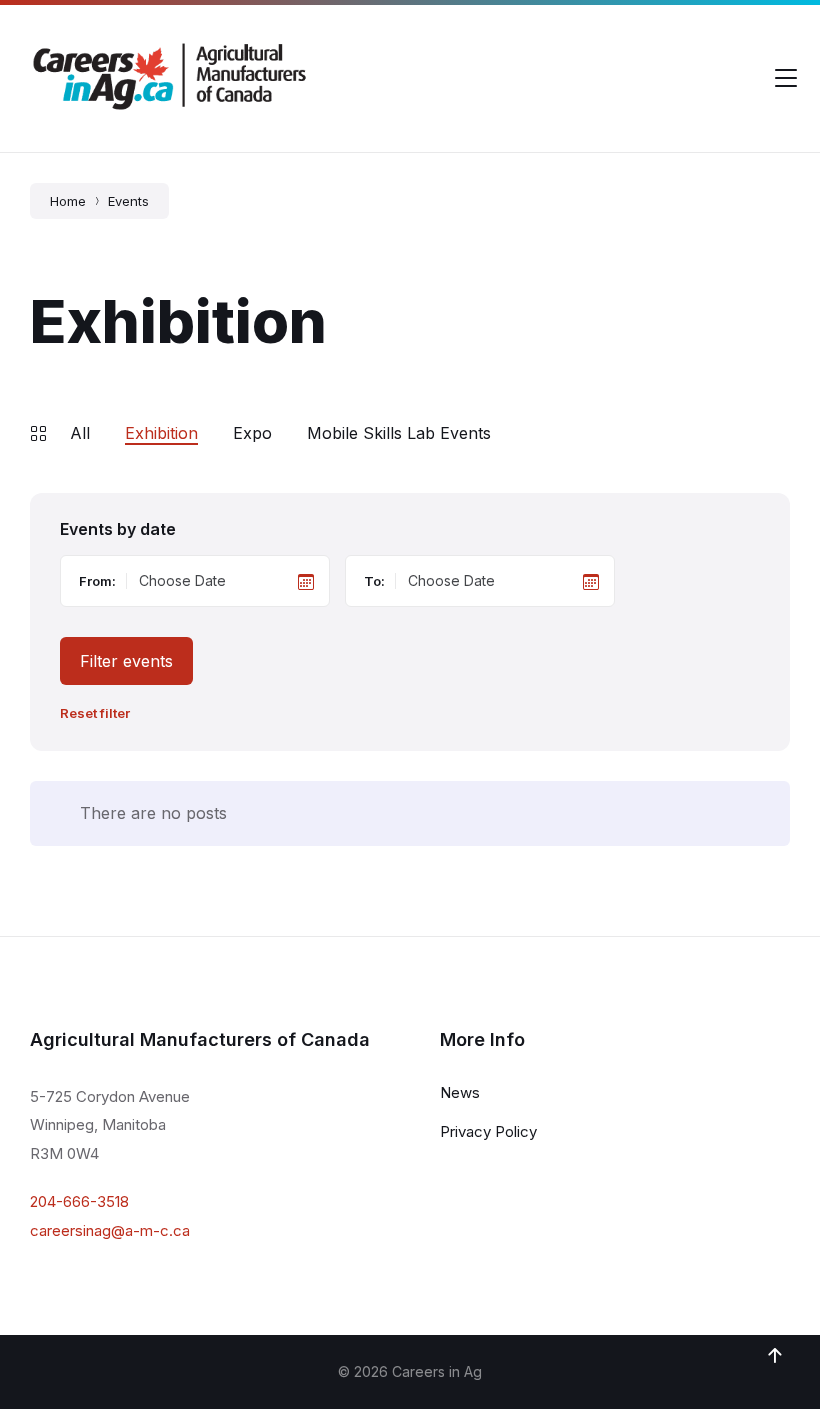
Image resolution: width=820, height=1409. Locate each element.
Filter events (126, 661)
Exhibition (161, 433)
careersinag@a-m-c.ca (110, 1230)
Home (68, 201)
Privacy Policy (488, 1131)
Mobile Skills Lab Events (399, 433)
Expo (252, 433)
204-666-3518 (79, 1201)
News (460, 1092)
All (80, 433)
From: (97, 581)
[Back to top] (775, 1356)
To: (374, 581)
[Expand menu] (786, 78)
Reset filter (95, 713)
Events (128, 201)
